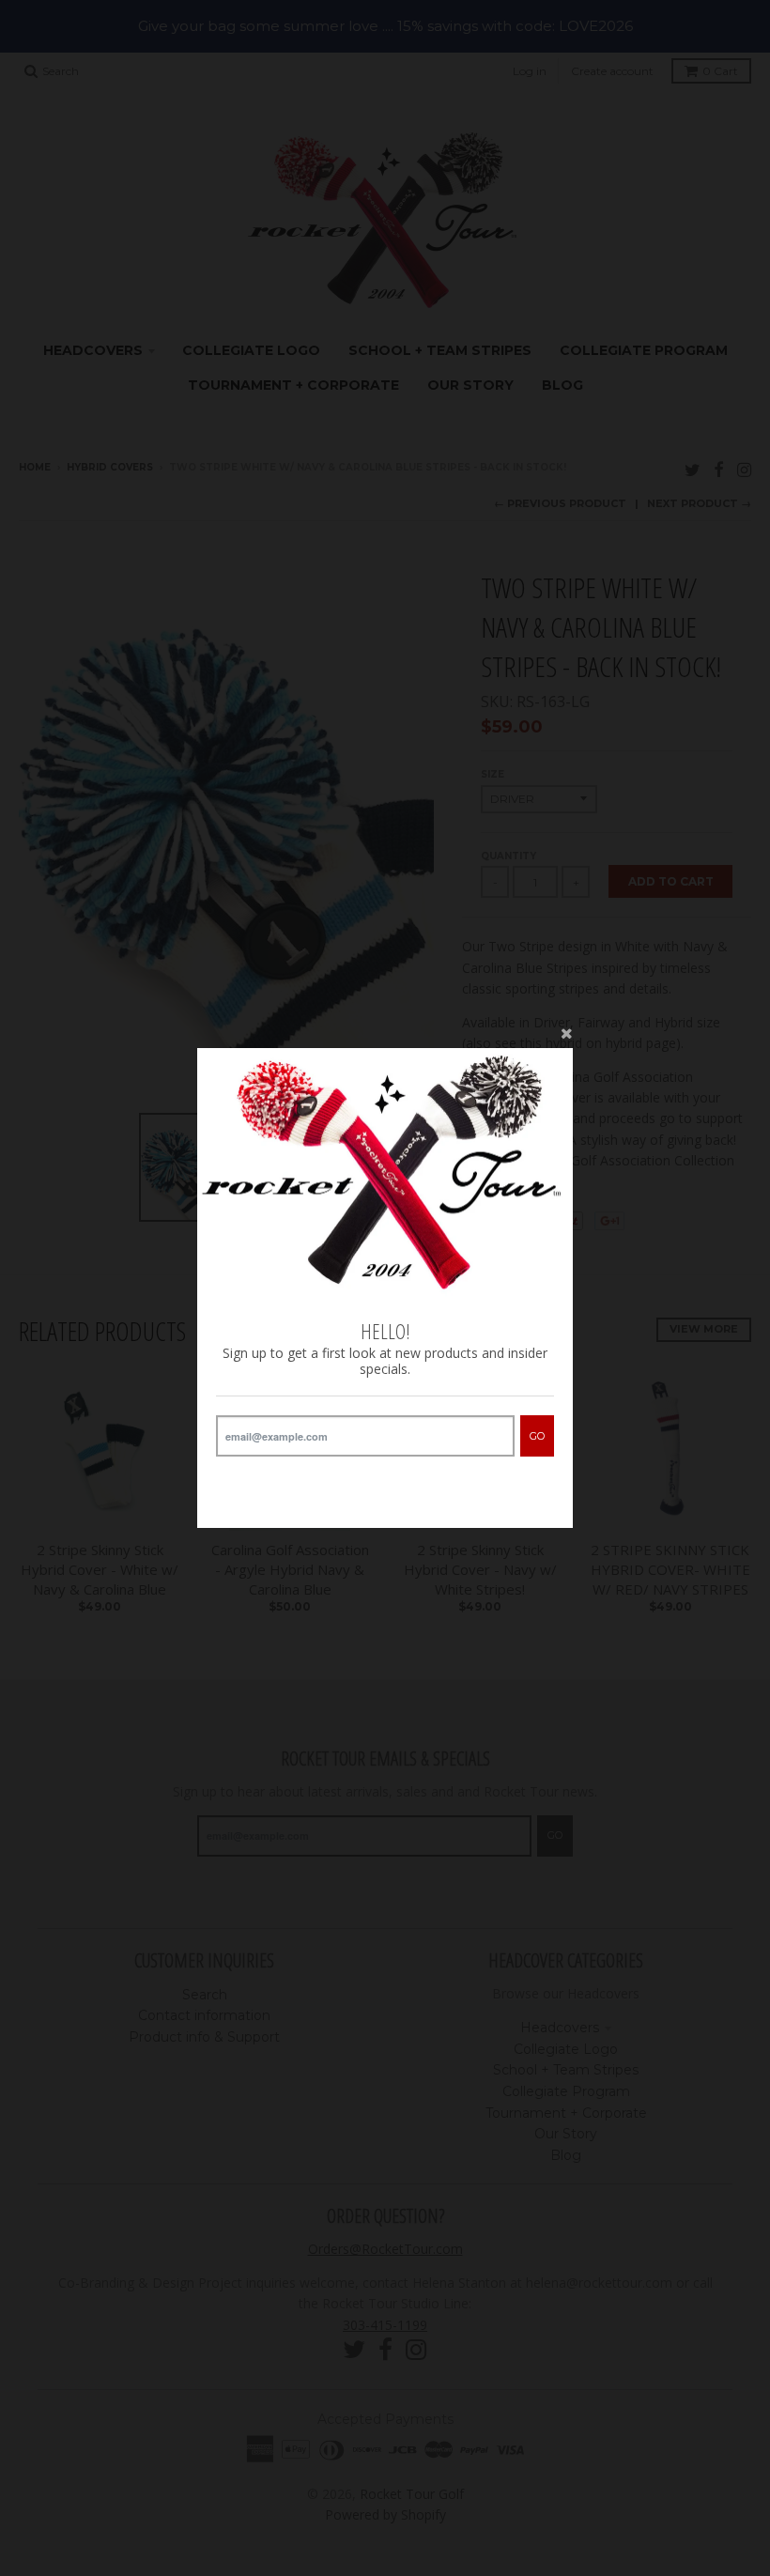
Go (537, 1436)
